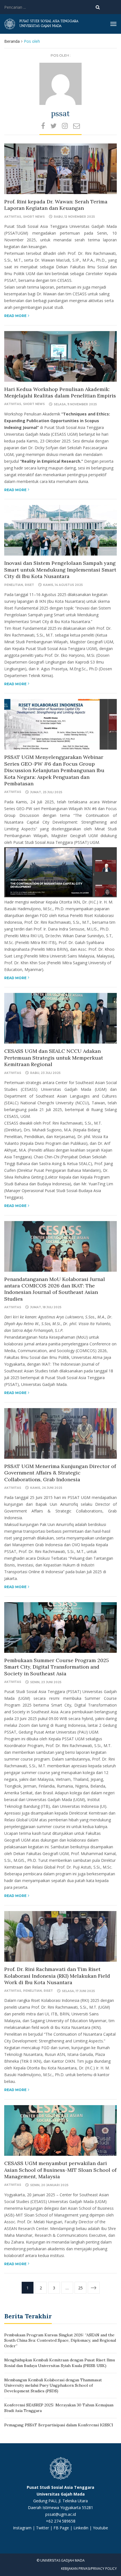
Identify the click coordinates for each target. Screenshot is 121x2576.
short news (34, 217)
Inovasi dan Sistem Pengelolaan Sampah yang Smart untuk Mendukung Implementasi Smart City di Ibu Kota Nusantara (60, 570)
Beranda (12, 41)
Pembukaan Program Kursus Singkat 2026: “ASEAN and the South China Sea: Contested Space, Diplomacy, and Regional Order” (60, 2340)
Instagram (22, 2528)
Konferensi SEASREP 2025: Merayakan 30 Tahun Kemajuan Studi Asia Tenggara (59, 2408)
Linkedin (81, 2528)
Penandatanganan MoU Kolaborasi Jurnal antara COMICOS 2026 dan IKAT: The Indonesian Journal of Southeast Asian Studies (55, 1289)
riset (29, 585)
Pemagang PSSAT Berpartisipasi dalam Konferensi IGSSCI (59, 2425)
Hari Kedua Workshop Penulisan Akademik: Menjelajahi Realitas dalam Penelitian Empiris (60, 392)
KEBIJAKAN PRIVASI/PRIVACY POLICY (89, 2569)
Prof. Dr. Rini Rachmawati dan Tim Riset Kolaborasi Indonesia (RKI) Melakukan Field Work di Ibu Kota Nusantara (57, 1976)
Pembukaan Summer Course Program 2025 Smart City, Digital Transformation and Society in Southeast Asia (57, 1667)
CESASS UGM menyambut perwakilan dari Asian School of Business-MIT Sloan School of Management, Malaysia (60, 2170)
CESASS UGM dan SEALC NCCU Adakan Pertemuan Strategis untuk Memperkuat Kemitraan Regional (54, 1058)
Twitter (43, 2528)
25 (80, 2288)
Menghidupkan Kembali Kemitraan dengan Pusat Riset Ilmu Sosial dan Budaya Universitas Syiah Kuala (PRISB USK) (60, 2363)
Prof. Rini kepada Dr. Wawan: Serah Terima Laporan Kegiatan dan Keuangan (56, 205)
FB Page (62, 2528)
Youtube (100, 2528)
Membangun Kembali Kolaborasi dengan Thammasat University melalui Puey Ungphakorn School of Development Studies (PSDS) (53, 2385)
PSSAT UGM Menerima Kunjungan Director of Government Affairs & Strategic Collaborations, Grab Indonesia (60, 1473)
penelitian (14, 585)
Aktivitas (13, 217)
